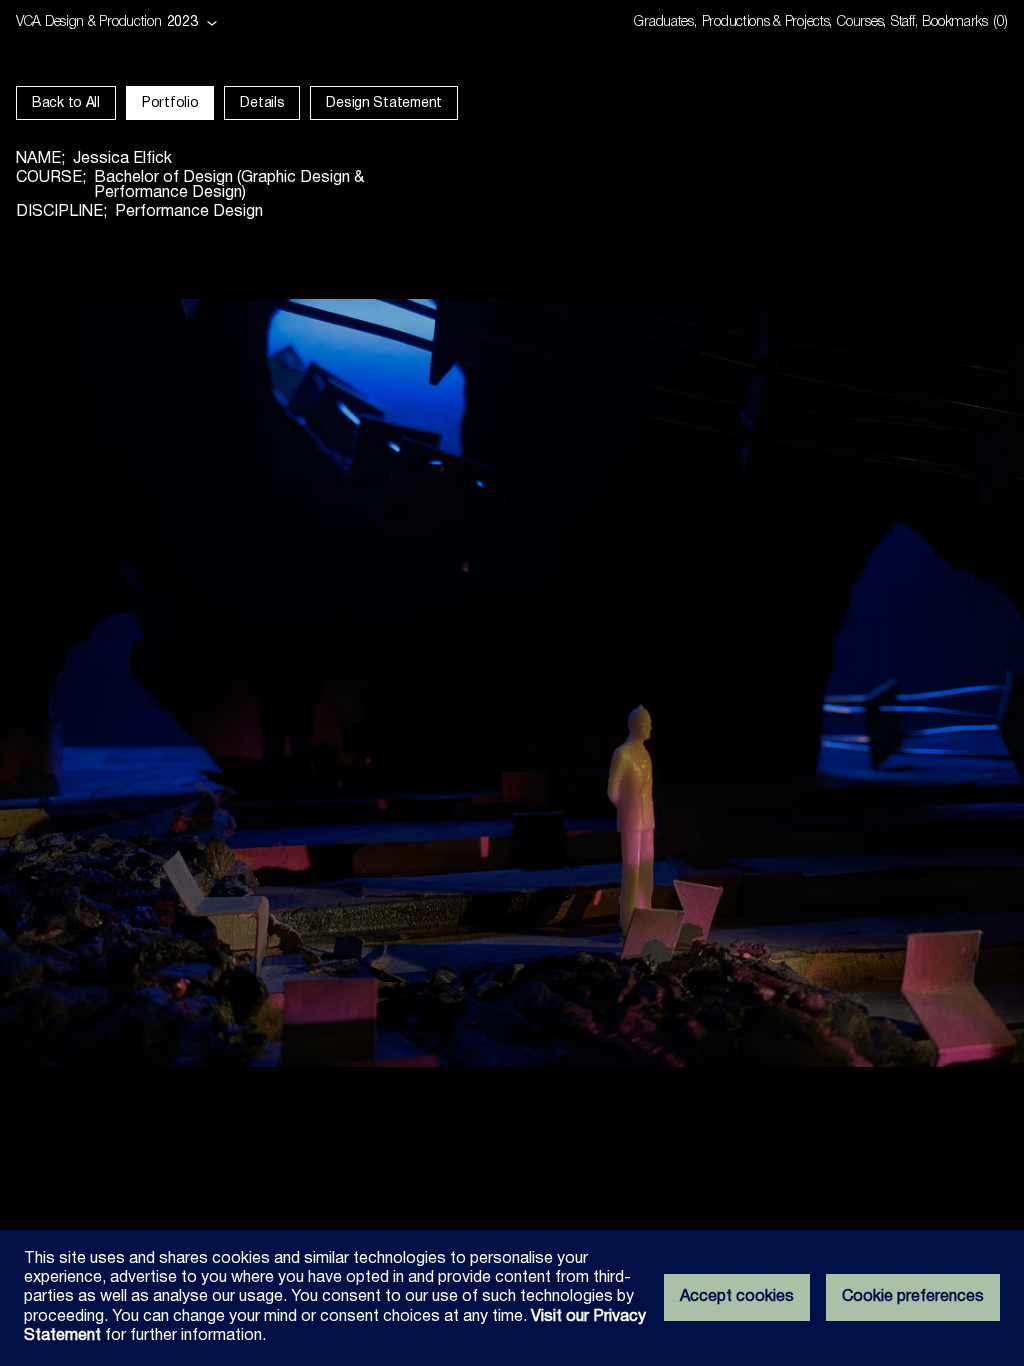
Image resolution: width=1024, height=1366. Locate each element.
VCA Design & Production (89, 22)
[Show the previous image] (256, 683)
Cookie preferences (913, 1297)
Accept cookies (737, 1297)
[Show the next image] (768, 683)
